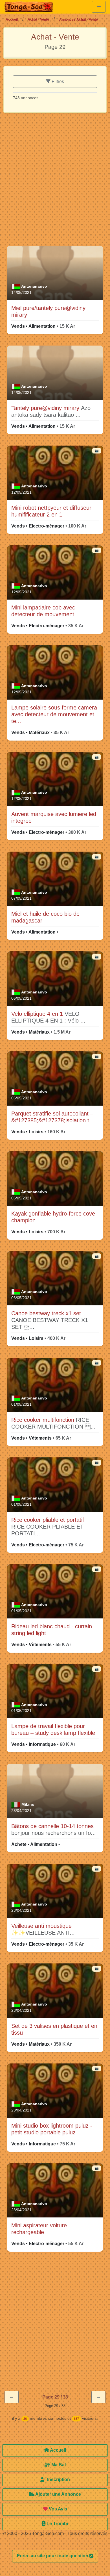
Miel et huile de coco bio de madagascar (45, 917)
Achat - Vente (38, 19)
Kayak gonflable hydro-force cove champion (53, 1217)
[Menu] (99, 7)
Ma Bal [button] (58, 2465)
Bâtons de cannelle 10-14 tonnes (52, 1826)
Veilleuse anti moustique (41, 1926)
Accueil (12, 19)
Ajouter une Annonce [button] (58, 2494)
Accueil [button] (58, 2450)
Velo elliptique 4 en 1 (38, 1014)
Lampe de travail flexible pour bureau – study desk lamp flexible (53, 1729)
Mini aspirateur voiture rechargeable (39, 2229)
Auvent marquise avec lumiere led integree (54, 817)
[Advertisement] (55, 182)
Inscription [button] (58, 2480)
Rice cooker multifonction (44, 1420)
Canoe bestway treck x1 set (46, 1313)
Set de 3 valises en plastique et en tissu (54, 2029)
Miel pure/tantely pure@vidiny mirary (48, 311)
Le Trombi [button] (57, 2524)
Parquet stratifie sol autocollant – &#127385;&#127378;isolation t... (53, 1117)
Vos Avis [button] (57, 2509)
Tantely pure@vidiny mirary (46, 408)
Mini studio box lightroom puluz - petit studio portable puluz (52, 2129)
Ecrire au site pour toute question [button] (53, 2556)
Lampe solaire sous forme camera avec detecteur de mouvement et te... (54, 714)
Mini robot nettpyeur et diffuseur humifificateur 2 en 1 (51, 511)
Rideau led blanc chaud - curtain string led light (52, 1630)
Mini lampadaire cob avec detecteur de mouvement (43, 611)
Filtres (57, 82)
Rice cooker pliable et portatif (48, 1520)
